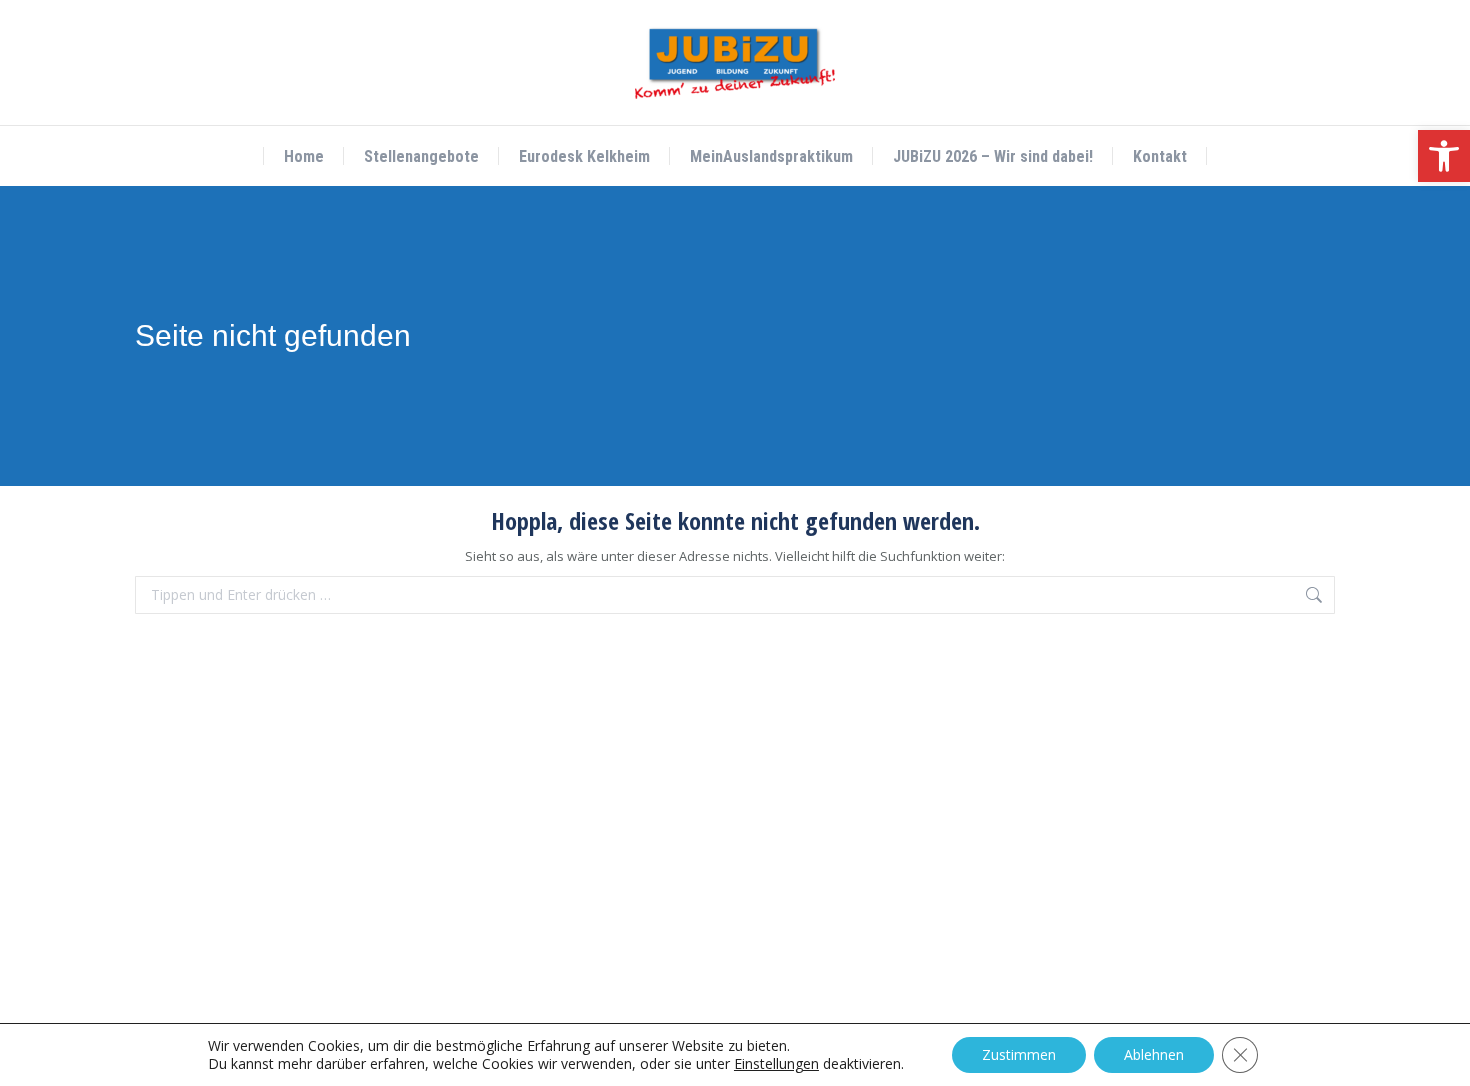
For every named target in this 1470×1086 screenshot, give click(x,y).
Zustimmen (1019, 1054)
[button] (1444, 156)
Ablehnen (1154, 1054)
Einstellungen (776, 1064)
